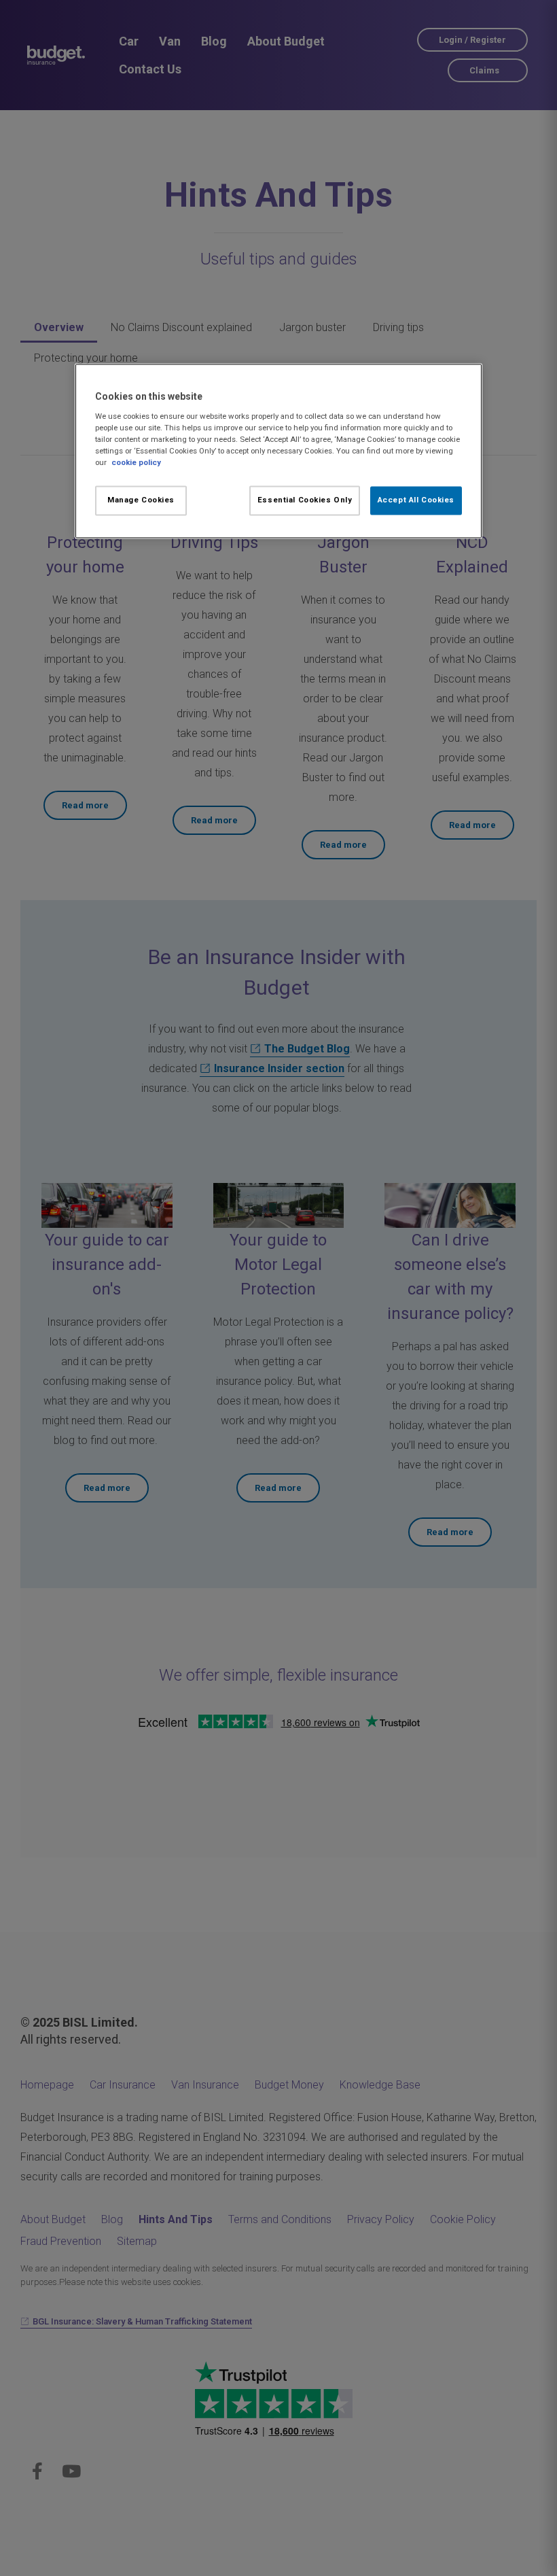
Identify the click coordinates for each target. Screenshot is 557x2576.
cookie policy (136, 463)
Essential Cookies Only (305, 500)
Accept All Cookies (416, 500)
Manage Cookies (141, 500)
